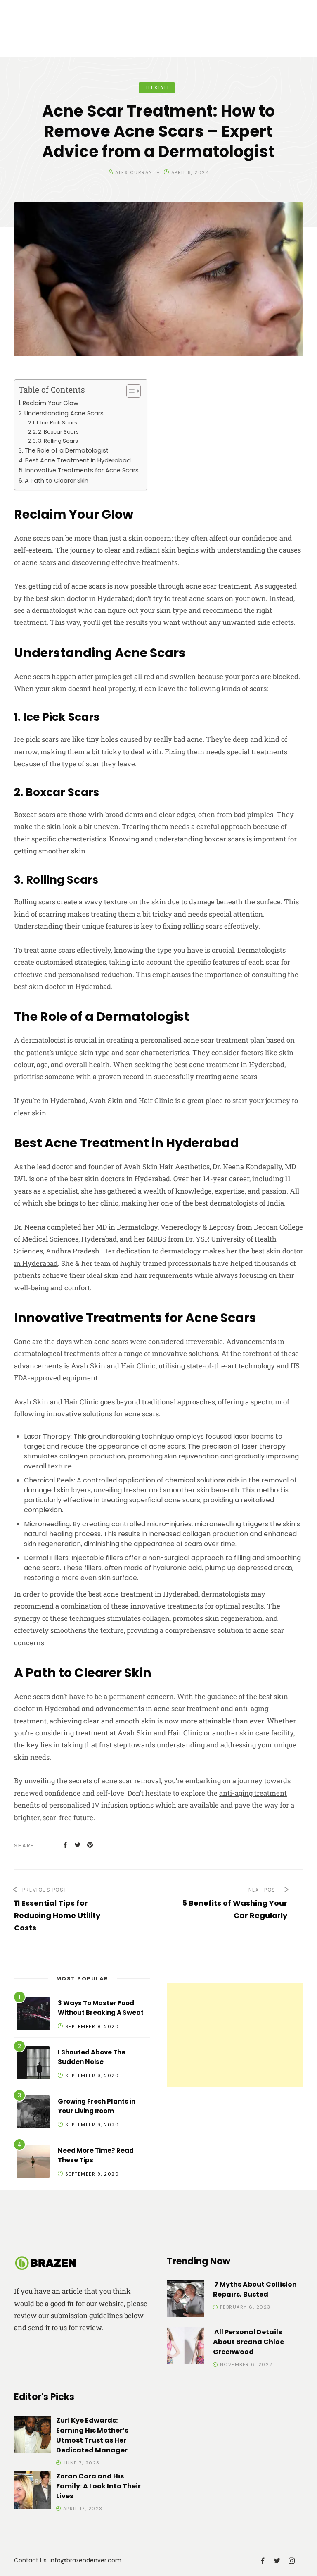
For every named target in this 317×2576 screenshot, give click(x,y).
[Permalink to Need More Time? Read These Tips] (33, 2163)
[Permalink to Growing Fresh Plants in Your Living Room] (33, 2113)
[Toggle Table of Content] (129, 391)
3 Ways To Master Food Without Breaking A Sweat (101, 2008)
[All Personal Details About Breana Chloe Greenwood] (185, 2347)
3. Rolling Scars (58, 441)
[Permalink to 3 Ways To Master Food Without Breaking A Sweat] (33, 2015)
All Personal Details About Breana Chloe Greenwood (248, 2342)
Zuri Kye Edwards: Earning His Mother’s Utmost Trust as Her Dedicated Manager (92, 2435)
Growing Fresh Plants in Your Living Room (97, 2106)
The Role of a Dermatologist (66, 450)
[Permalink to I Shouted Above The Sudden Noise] (33, 2064)
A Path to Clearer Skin (57, 481)
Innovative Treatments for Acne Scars (82, 470)
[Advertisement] (235, 2035)
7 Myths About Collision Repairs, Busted (255, 2289)
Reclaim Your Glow (51, 403)
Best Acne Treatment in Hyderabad (78, 460)
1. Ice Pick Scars (57, 423)
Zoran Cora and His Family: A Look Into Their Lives (98, 2486)
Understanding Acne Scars (64, 413)
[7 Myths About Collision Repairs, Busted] (185, 2300)
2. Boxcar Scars (58, 432)
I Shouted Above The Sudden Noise (92, 2057)
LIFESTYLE (157, 88)
